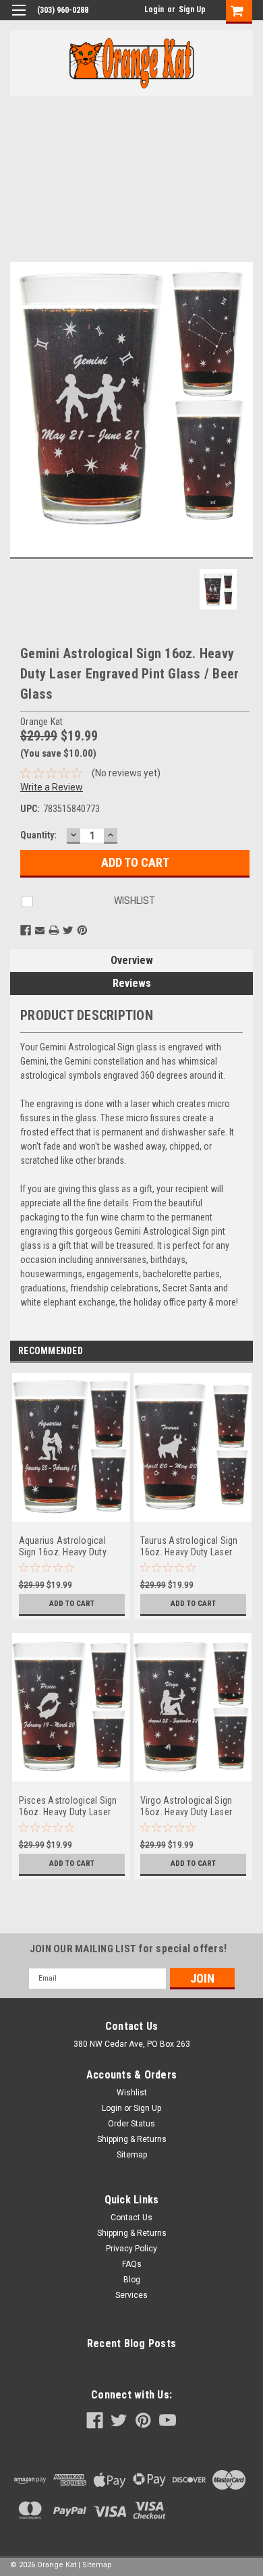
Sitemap (132, 2155)
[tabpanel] (71, 1503)
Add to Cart (72, 1604)
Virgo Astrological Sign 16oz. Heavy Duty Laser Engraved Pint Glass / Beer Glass (193, 1807)
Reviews (132, 983)
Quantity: (38, 835)
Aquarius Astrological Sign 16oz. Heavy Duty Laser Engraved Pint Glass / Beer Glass (70, 1547)
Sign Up (192, 9)
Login (154, 9)
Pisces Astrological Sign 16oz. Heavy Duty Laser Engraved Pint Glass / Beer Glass (71, 1807)
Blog (132, 2280)
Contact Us (131, 2218)
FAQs (132, 2264)
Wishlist (132, 2093)
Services (131, 2295)
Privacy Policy (131, 2249)
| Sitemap (95, 2565)
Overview (132, 960)
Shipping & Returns (132, 2139)
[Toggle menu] (19, 19)
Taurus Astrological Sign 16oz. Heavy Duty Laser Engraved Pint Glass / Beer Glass (193, 1547)
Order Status (131, 2124)
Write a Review (52, 787)
